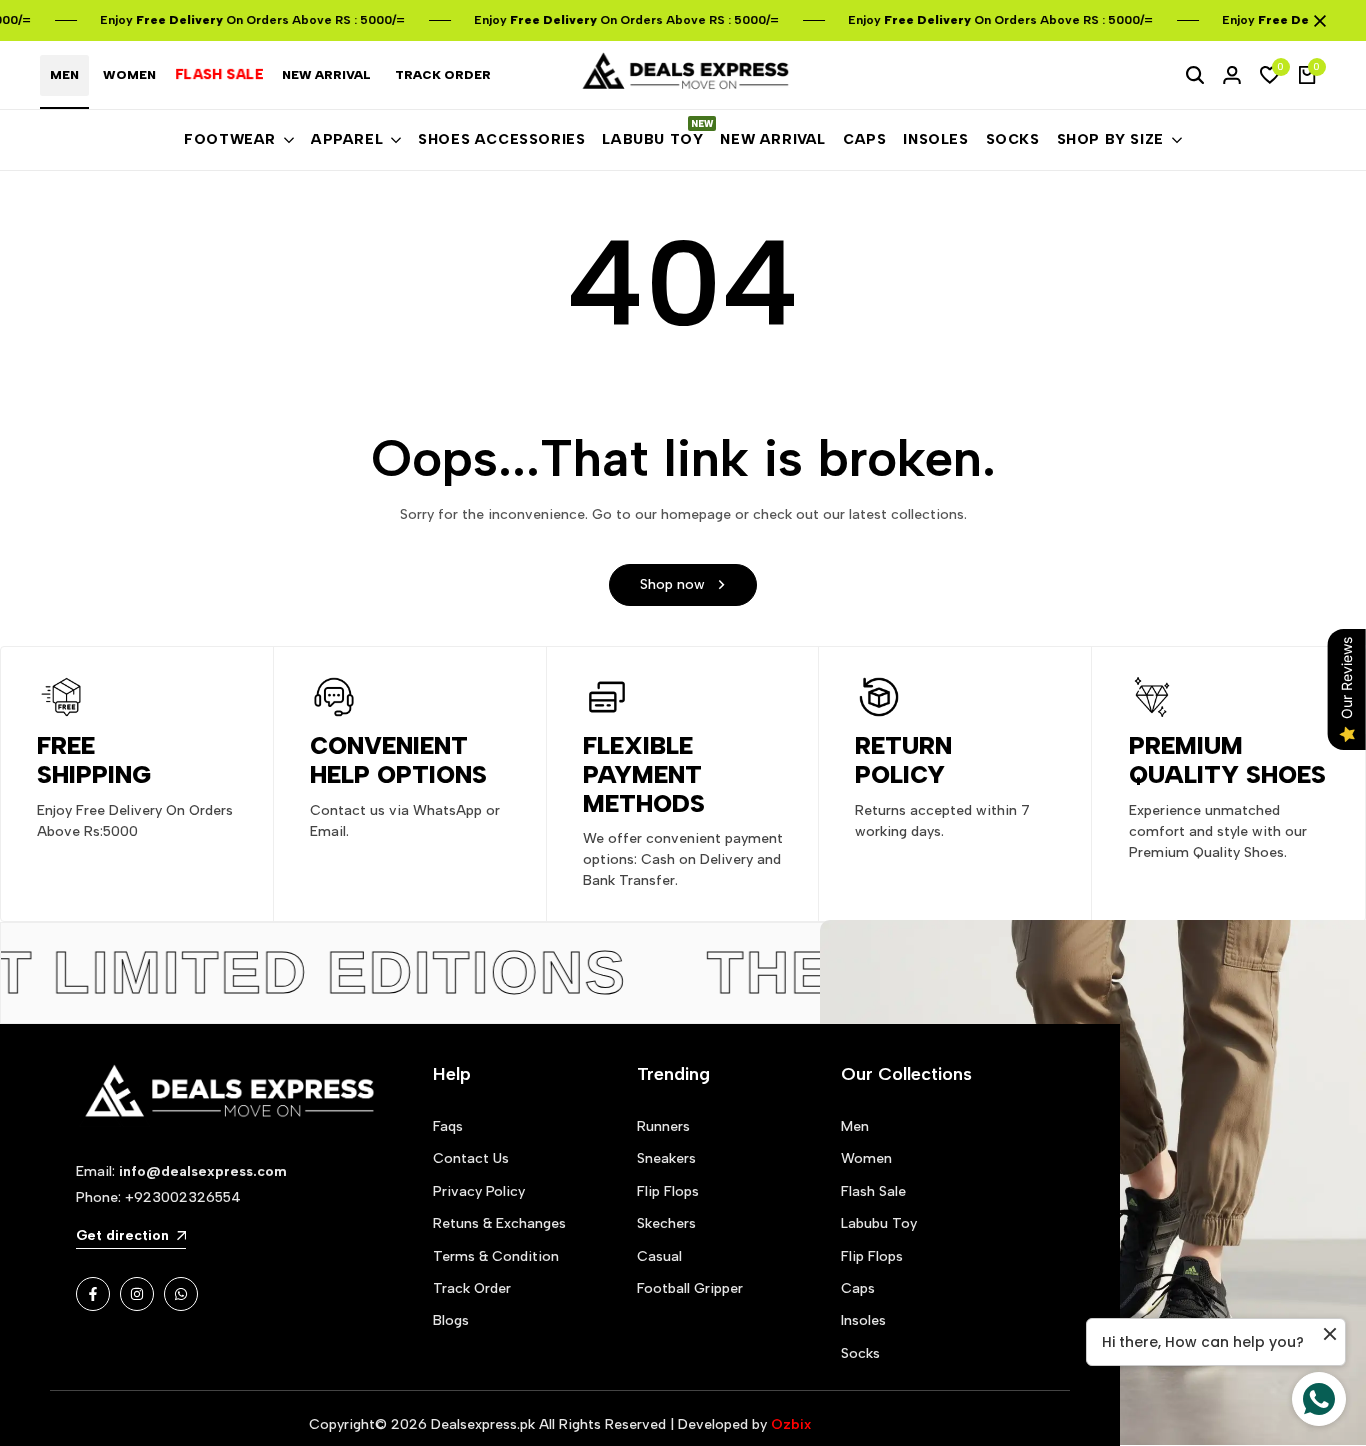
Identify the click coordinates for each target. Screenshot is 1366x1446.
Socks (860, 1353)
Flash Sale (873, 1191)
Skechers (666, 1223)
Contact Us (471, 1158)
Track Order (472, 1288)
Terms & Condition (496, 1256)
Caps (858, 1288)
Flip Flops (668, 1191)
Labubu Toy (879, 1223)
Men (855, 1126)
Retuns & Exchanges (499, 1223)
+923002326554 (183, 1197)
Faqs (448, 1126)
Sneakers (666, 1158)
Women (866, 1158)
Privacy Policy (479, 1191)
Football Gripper (690, 1288)
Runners (663, 1126)
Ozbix (791, 1424)
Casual (659, 1256)
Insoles (863, 1320)
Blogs (451, 1320)
